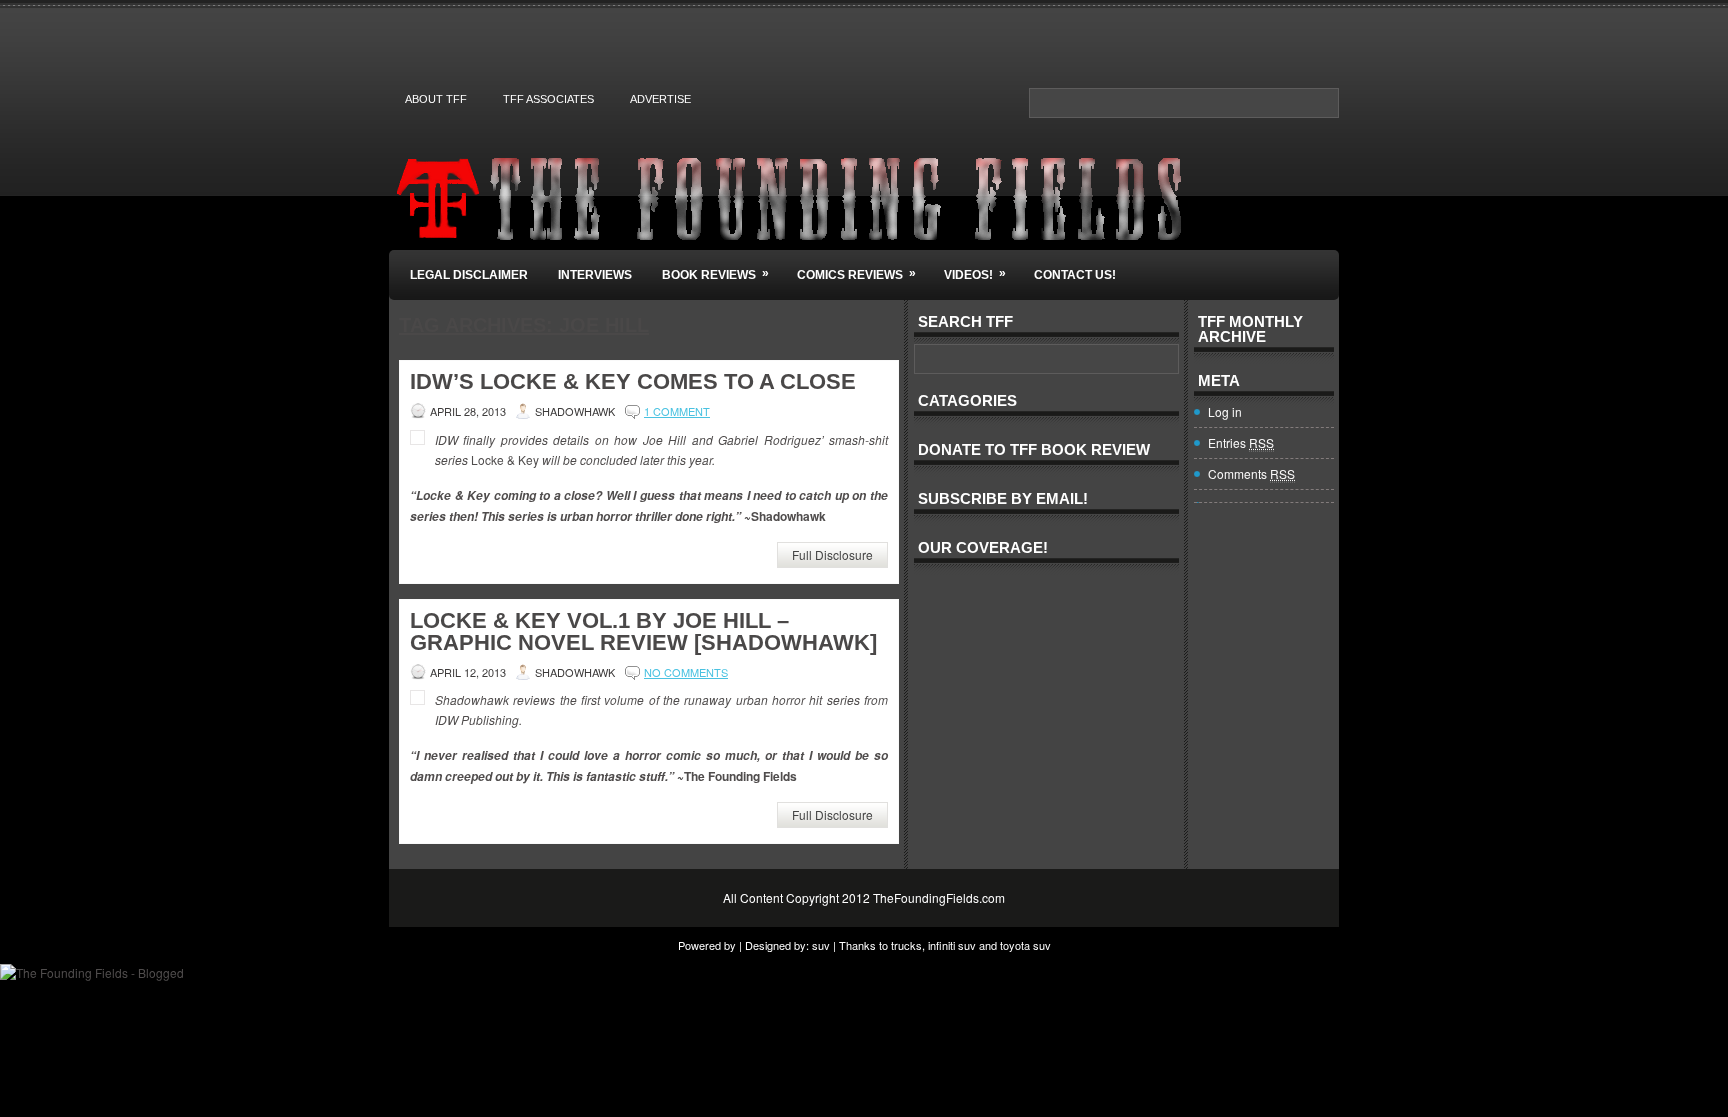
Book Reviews (715, 274)
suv (821, 945)
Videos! (975, 274)
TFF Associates (548, 99)
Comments (1251, 473)
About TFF (436, 99)
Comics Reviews (856, 274)
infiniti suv (952, 945)
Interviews (595, 275)
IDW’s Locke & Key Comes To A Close (633, 381)
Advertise (660, 99)
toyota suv (1025, 945)
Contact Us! (1075, 275)
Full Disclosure (832, 554)
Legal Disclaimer (469, 275)
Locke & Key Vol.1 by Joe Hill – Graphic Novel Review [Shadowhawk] (643, 631)
